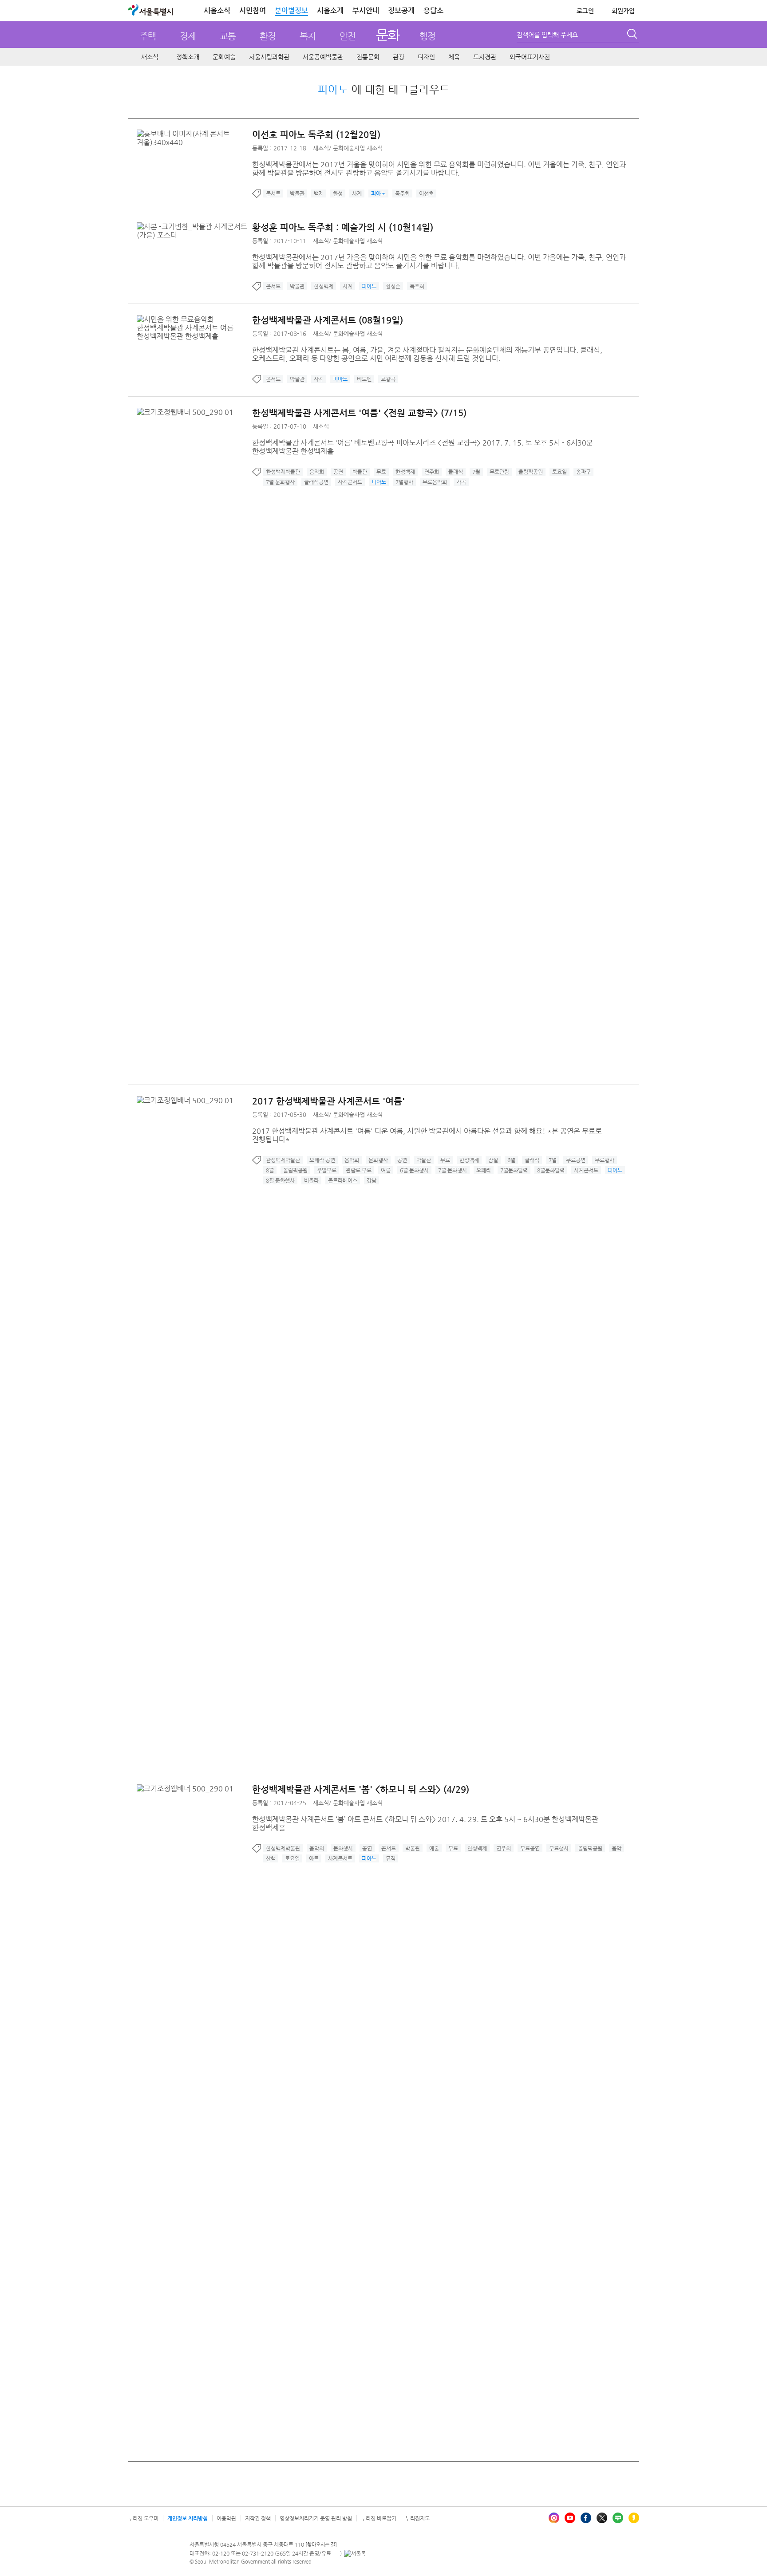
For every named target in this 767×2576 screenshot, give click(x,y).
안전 (348, 36)
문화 (388, 35)
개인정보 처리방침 (188, 2518)
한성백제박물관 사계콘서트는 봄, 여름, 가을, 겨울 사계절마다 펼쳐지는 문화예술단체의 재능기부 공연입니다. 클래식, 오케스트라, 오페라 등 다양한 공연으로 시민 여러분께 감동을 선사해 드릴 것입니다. (427, 354)
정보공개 (401, 10)
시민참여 (253, 10)
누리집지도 (417, 2518)
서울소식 (217, 10)
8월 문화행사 (280, 1180)
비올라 (311, 1180)
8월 (270, 1170)
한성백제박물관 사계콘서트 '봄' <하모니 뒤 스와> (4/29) (361, 1789)
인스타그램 (554, 2518)
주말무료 (327, 1170)
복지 (308, 36)
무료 (381, 472)
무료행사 (605, 1160)
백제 (319, 193)
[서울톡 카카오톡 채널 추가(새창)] (355, 2553)
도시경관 (485, 57)
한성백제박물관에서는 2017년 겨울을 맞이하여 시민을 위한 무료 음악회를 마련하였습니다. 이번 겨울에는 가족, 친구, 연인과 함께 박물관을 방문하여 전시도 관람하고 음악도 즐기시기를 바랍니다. (439, 169)
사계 (357, 193)
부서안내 (366, 10)
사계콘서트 (350, 482)
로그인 (585, 11)
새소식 (150, 57)
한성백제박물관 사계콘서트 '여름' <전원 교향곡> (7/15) (359, 413)
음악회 (317, 472)
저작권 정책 (258, 2518)
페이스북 (586, 2518)
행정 (427, 36)
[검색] (633, 35)
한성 (338, 193)
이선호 (426, 193)
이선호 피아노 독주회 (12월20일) (316, 135)
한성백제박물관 (283, 472)
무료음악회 (435, 482)
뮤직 (391, 1858)
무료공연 (576, 1160)
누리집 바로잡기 (379, 2518)
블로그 (618, 2518)
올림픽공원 (531, 472)
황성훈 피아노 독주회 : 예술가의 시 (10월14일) (343, 227)
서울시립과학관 (269, 57)
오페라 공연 (322, 1160)
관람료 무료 (359, 1170)
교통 (228, 36)
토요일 (559, 472)
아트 (314, 1858)
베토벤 (364, 379)
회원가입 (623, 11)
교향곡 (388, 379)
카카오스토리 (634, 2518)
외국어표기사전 (530, 57)
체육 (454, 57)
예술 (434, 1848)
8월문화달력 (551, 1170)
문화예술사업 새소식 (358, 148)
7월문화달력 (514, 1170)
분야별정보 (291, 10)
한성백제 (324, 286)
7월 (476, 472)
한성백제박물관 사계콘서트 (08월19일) (328, 320)
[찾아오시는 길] (321, 2545)
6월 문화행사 (414, 1170)
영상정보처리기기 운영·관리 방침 (316, 2518)
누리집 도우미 (143, 2518)
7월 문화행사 (280, 482)
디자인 (426, 57)
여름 (386, 1170)
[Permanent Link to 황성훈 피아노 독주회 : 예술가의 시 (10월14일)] (194, 227)
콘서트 (273, 193)
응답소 (433, 10)
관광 (399, 57)
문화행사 (378, 1160)
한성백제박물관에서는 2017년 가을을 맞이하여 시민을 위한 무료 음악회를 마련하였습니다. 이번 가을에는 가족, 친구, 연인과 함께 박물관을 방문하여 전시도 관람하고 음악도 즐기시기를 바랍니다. (439, 261)
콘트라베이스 (343, 1180)
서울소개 (330, 10)
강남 (372, 1180)
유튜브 (570, 2518)
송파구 (583, 472)
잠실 (493, 1160)
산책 (271, 1858)
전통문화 (368, 57)
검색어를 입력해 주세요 (547, 35)
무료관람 (499, 472)
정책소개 (188, 57)
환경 (268, 36)
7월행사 (404, 482)
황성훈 (393, 286)
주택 (148, 36)
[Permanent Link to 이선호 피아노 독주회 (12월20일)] (194, 134)
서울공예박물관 (323, 57)
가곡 (461, 482)
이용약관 (226, 2518)
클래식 (456, 472)
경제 (188, 36)
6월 (511, 1160)
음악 (617, 1848)
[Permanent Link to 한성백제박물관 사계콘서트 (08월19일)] (194, 319)
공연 (338, 472)
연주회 (432, 472)
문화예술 (224, 57)
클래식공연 (316, 482)
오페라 (484, 1170)
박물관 (297, 193)
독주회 (402, 193)
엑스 (602, 2518)
